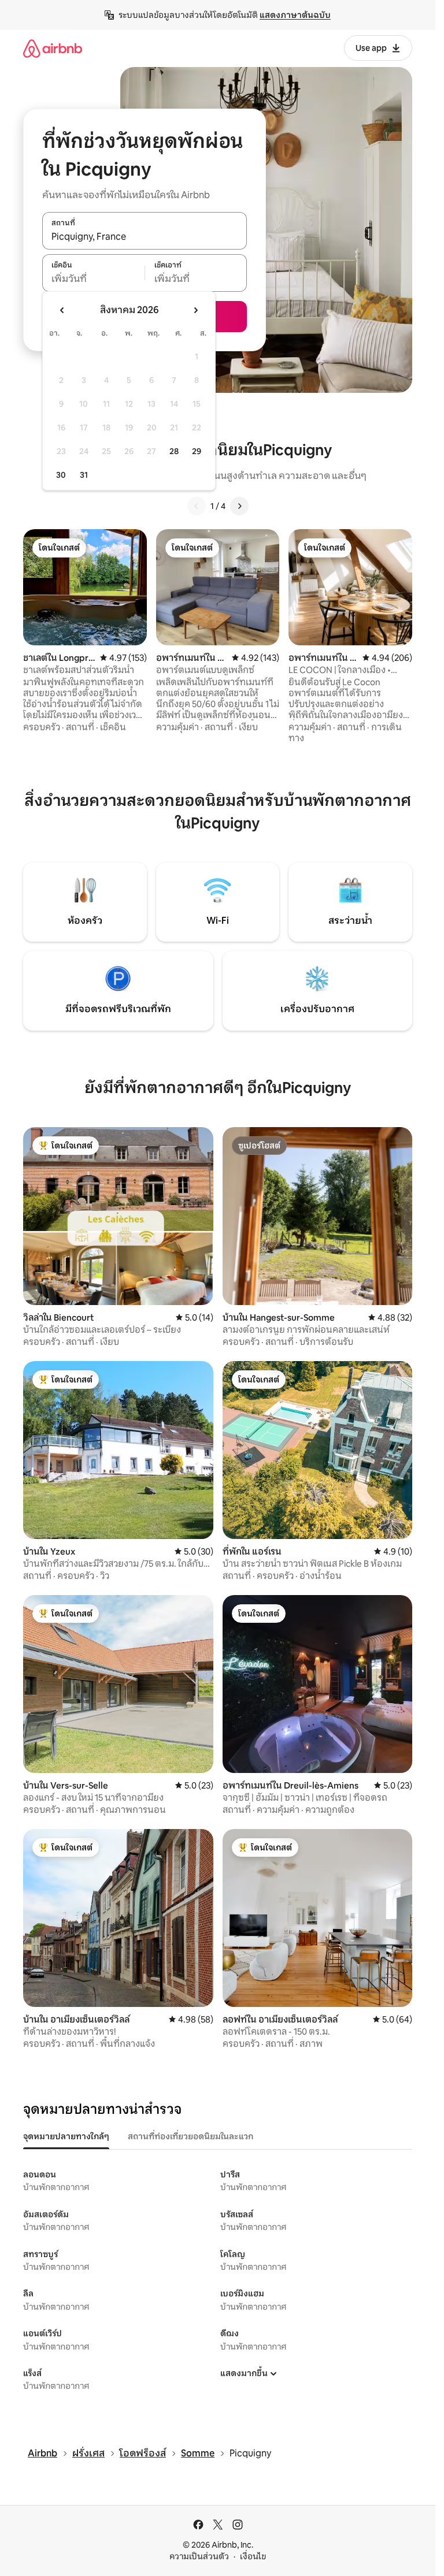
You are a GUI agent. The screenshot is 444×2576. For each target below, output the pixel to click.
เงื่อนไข (253, 2556)
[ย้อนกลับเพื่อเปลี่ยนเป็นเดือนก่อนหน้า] (62, 310)
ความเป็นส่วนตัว (199, 2556)
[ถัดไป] (239, 506)
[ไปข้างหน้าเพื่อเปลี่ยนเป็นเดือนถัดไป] (195, 310)
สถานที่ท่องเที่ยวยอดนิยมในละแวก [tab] (190, 2136)
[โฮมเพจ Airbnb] (53, 48)
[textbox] (93, 279)
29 (197, 451)
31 (84, 475)
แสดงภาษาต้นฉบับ (295, 15)
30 (61, 475)
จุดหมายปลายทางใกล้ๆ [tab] (66, 2136)
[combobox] (145, 237)
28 (174, 451)
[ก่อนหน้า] (197, 506)
